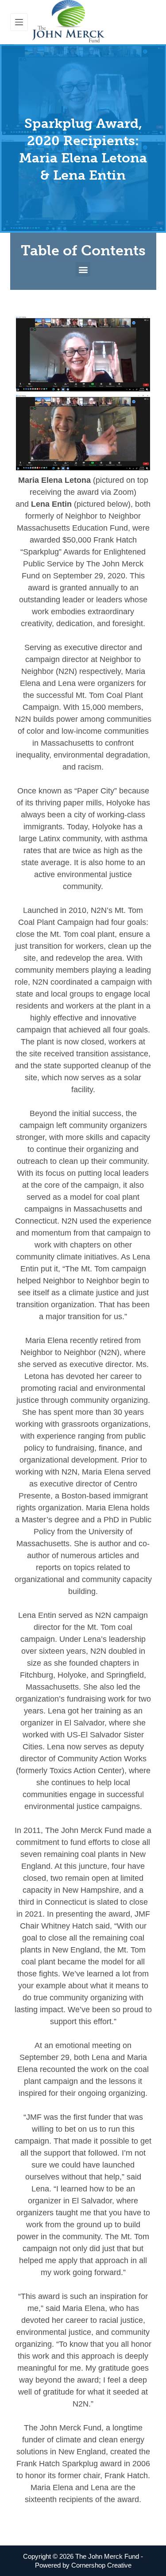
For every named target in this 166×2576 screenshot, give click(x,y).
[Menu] (19, 22)
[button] (83, 269)
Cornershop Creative (101, 2565)
